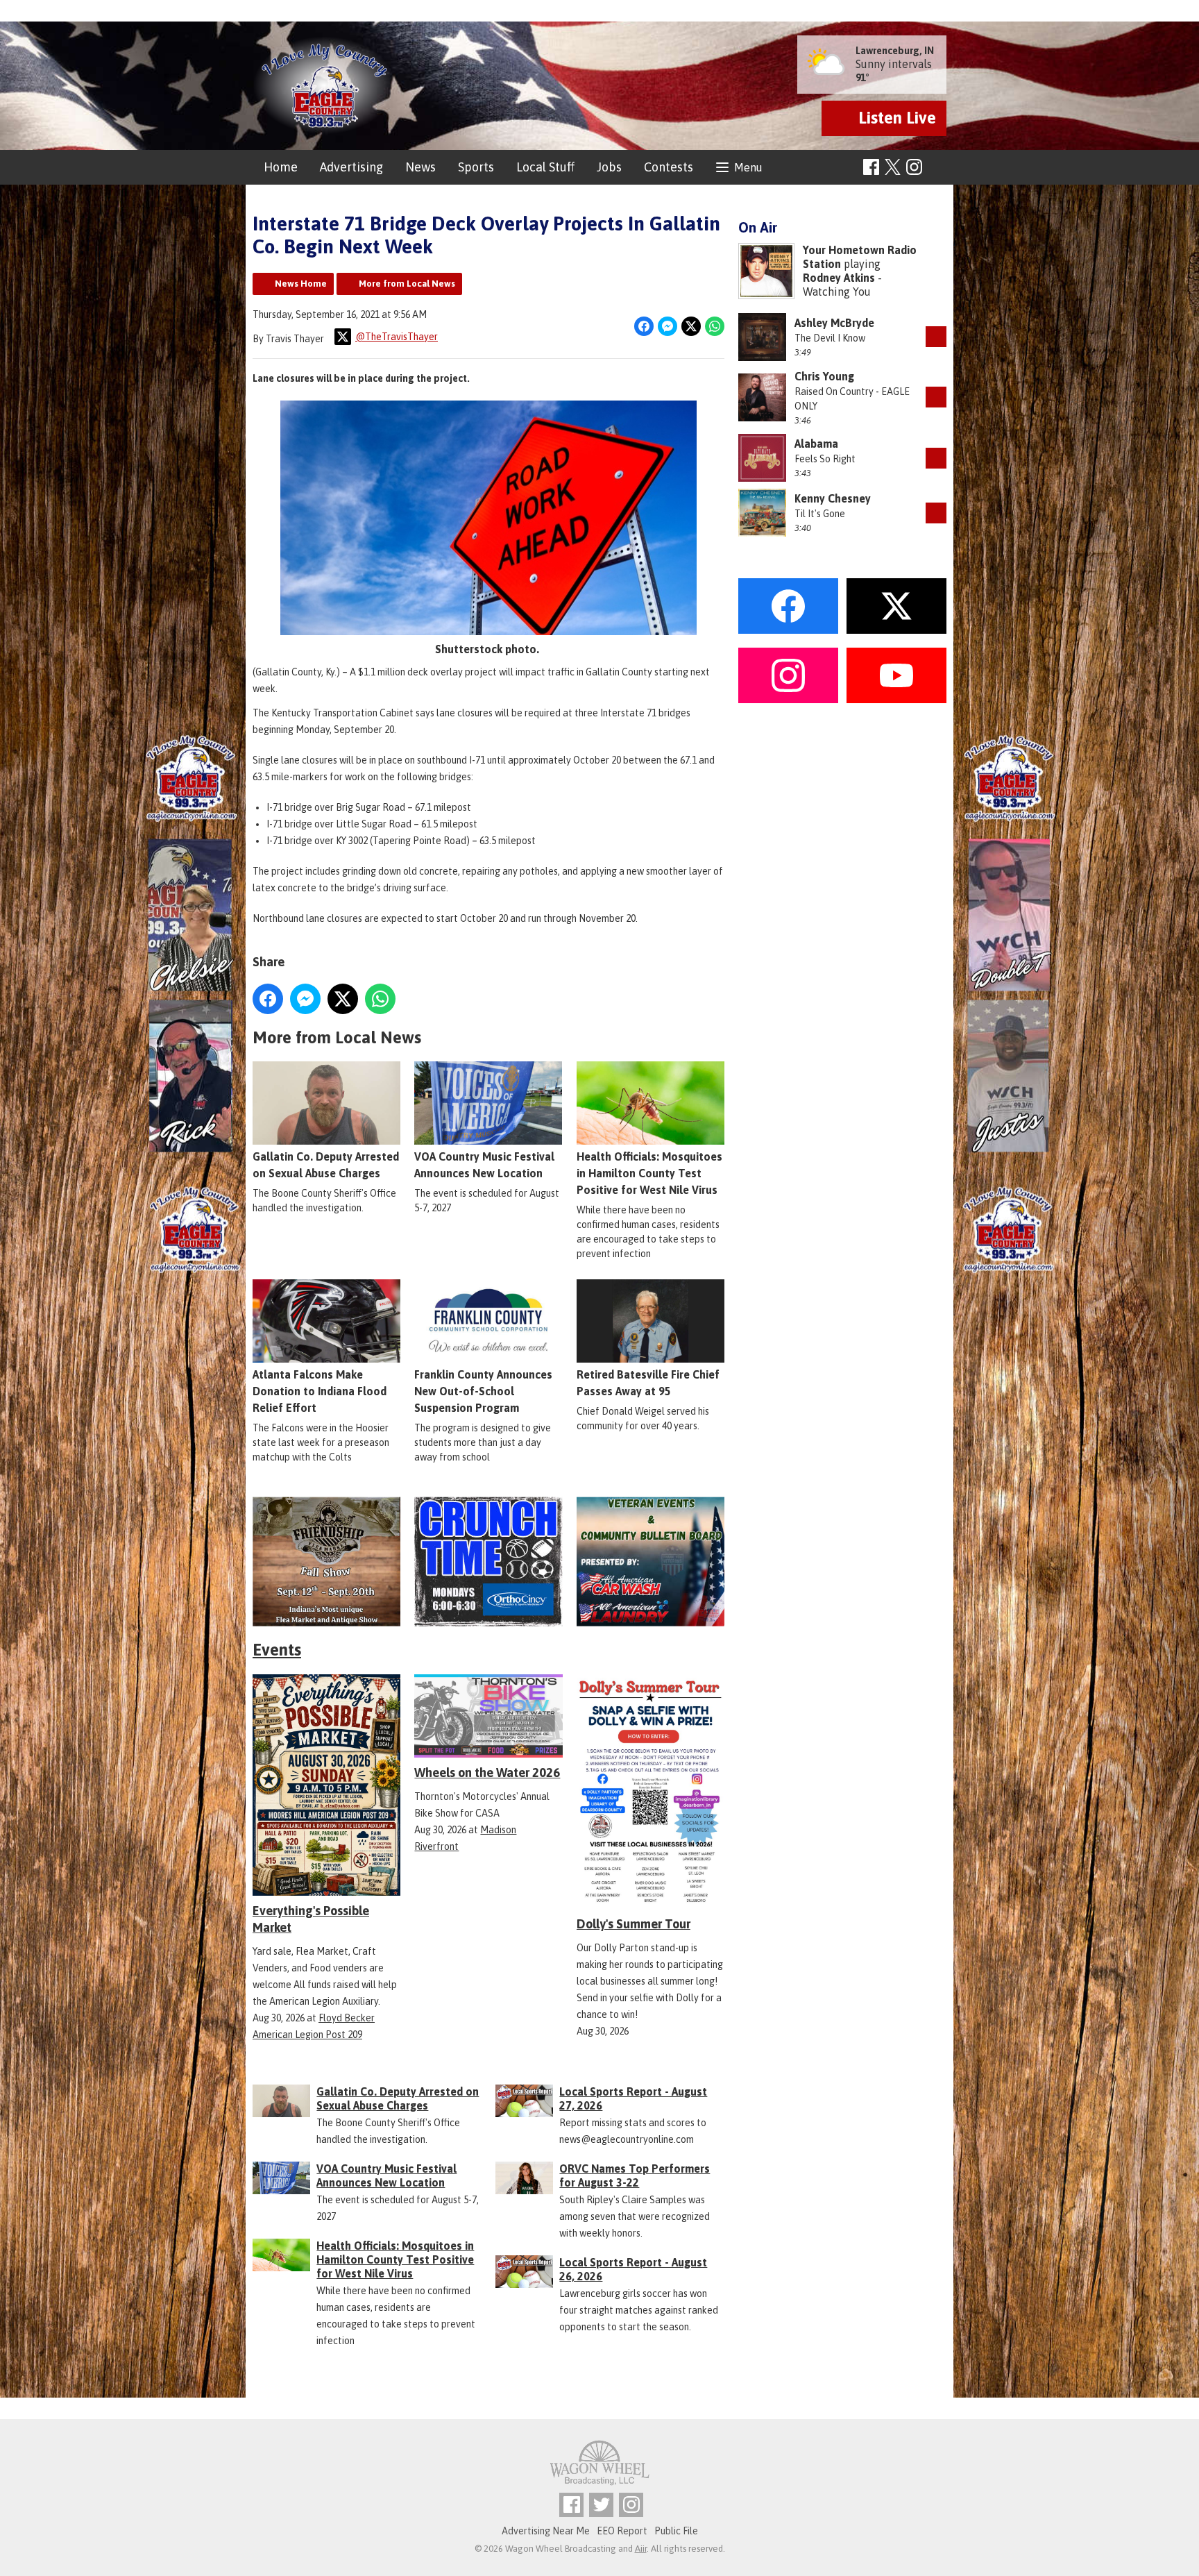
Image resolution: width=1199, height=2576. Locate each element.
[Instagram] (914, 167)
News (420, 167)
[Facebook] (871, 167)
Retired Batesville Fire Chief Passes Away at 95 (648, 1383)
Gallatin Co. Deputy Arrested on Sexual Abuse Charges (326, 1165)
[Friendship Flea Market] (326, 1561)
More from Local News (407, 284)
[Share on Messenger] (667, 326)
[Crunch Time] (488, 1561)
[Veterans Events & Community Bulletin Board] (650, 1561)
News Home (301, 284)
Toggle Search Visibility (938, 168)
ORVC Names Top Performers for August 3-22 (635, 2175)
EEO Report (622, 2531)
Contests (669, 167)
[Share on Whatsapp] (715, 326)
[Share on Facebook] (644, 326)
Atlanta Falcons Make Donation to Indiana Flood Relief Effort (320, 1391)
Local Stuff (545, 167)
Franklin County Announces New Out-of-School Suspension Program (483, 1391)
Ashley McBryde (834, 323)
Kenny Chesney (833, 498)
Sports (476, 167)
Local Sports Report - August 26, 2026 (633, 2269)
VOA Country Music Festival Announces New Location (484, 1165)
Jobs (609, 167)
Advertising (351, 167)
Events (277, 1650)
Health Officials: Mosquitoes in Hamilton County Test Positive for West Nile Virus (649, 1173)
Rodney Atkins (839, 278)
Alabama (816, 444)
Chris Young (824, 376)
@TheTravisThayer (397, 337)
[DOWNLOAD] (936, 337)
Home (281, 167)
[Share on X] (691, 326)
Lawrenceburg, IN (895, 51)
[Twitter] (601, 2505)
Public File (676, 2531)
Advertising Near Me (546, 2531)
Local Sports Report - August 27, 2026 (633, 2098)
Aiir (641, 2549)
